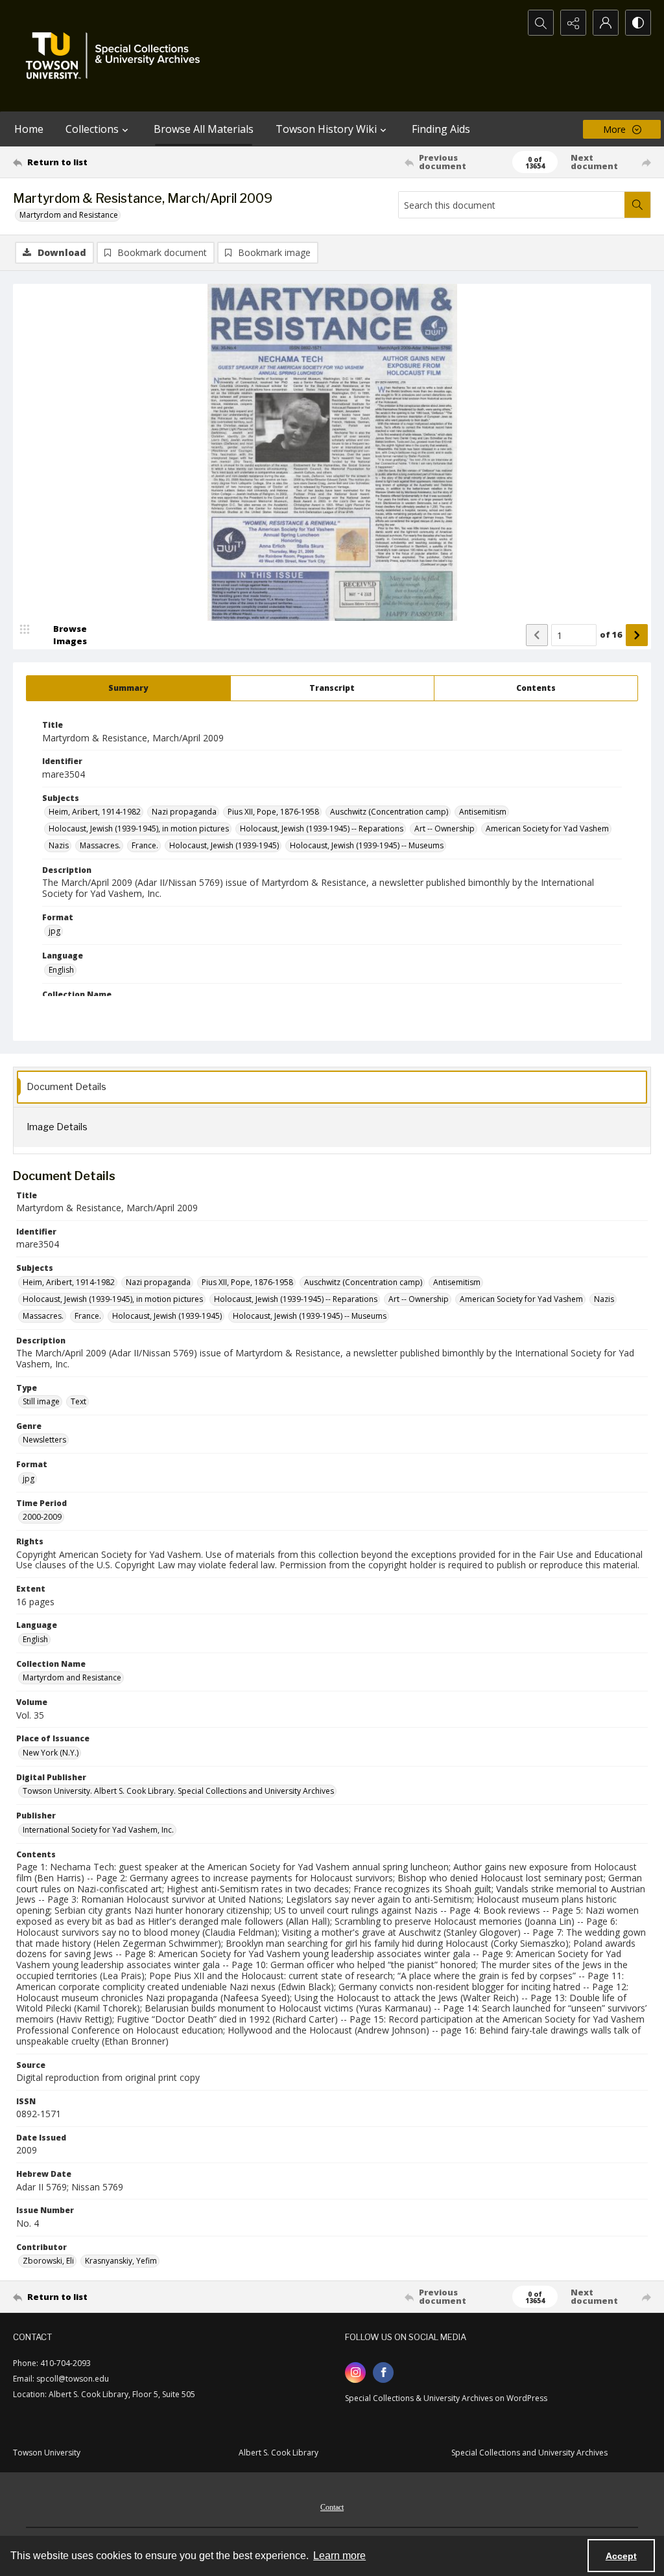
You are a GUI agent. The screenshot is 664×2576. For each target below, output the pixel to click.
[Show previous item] (537, 635)
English (61, 970)
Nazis (59, 845)
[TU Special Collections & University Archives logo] (117, 56)
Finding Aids (441, 129)
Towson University (47, 2453)
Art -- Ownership (445, 829)
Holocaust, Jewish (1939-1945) (224, 845)
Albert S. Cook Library (279, 2453)
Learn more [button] (339, 2556)
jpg (54, 931)
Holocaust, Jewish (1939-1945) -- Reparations (322, 829)
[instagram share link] (355, 2373)
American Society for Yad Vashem (547, 829)
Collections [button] (92, 129)
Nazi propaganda (184, 812)
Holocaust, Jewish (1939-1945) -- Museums (367, 845)
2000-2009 (42, 1517)
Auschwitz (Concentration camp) (389, 812)
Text (78, 1401)
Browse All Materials (204, 129)
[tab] (128, 688)
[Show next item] (637, 635)
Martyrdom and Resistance (69, 215)
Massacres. (100, 845)
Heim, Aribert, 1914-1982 (95, 812)
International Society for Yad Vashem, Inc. (98, 1830)
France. (145, 845)
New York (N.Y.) (51, 1753)
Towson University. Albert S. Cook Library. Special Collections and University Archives (178, 1791)
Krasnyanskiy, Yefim (121, 2261)
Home (29, 129)
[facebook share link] (383, 2373)
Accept (621, 2556)
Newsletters (44, 1440)
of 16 (611, 634)
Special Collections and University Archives (529, 2453)
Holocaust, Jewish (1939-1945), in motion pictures (139, 829)
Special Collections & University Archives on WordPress (446, 2398)
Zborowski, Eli (48, 2261)
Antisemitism (483, 812)
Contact (332, 2507)
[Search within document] (637, 205)
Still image (41, 1401)
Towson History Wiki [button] (326, 129)
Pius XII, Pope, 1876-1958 (273, 812)
